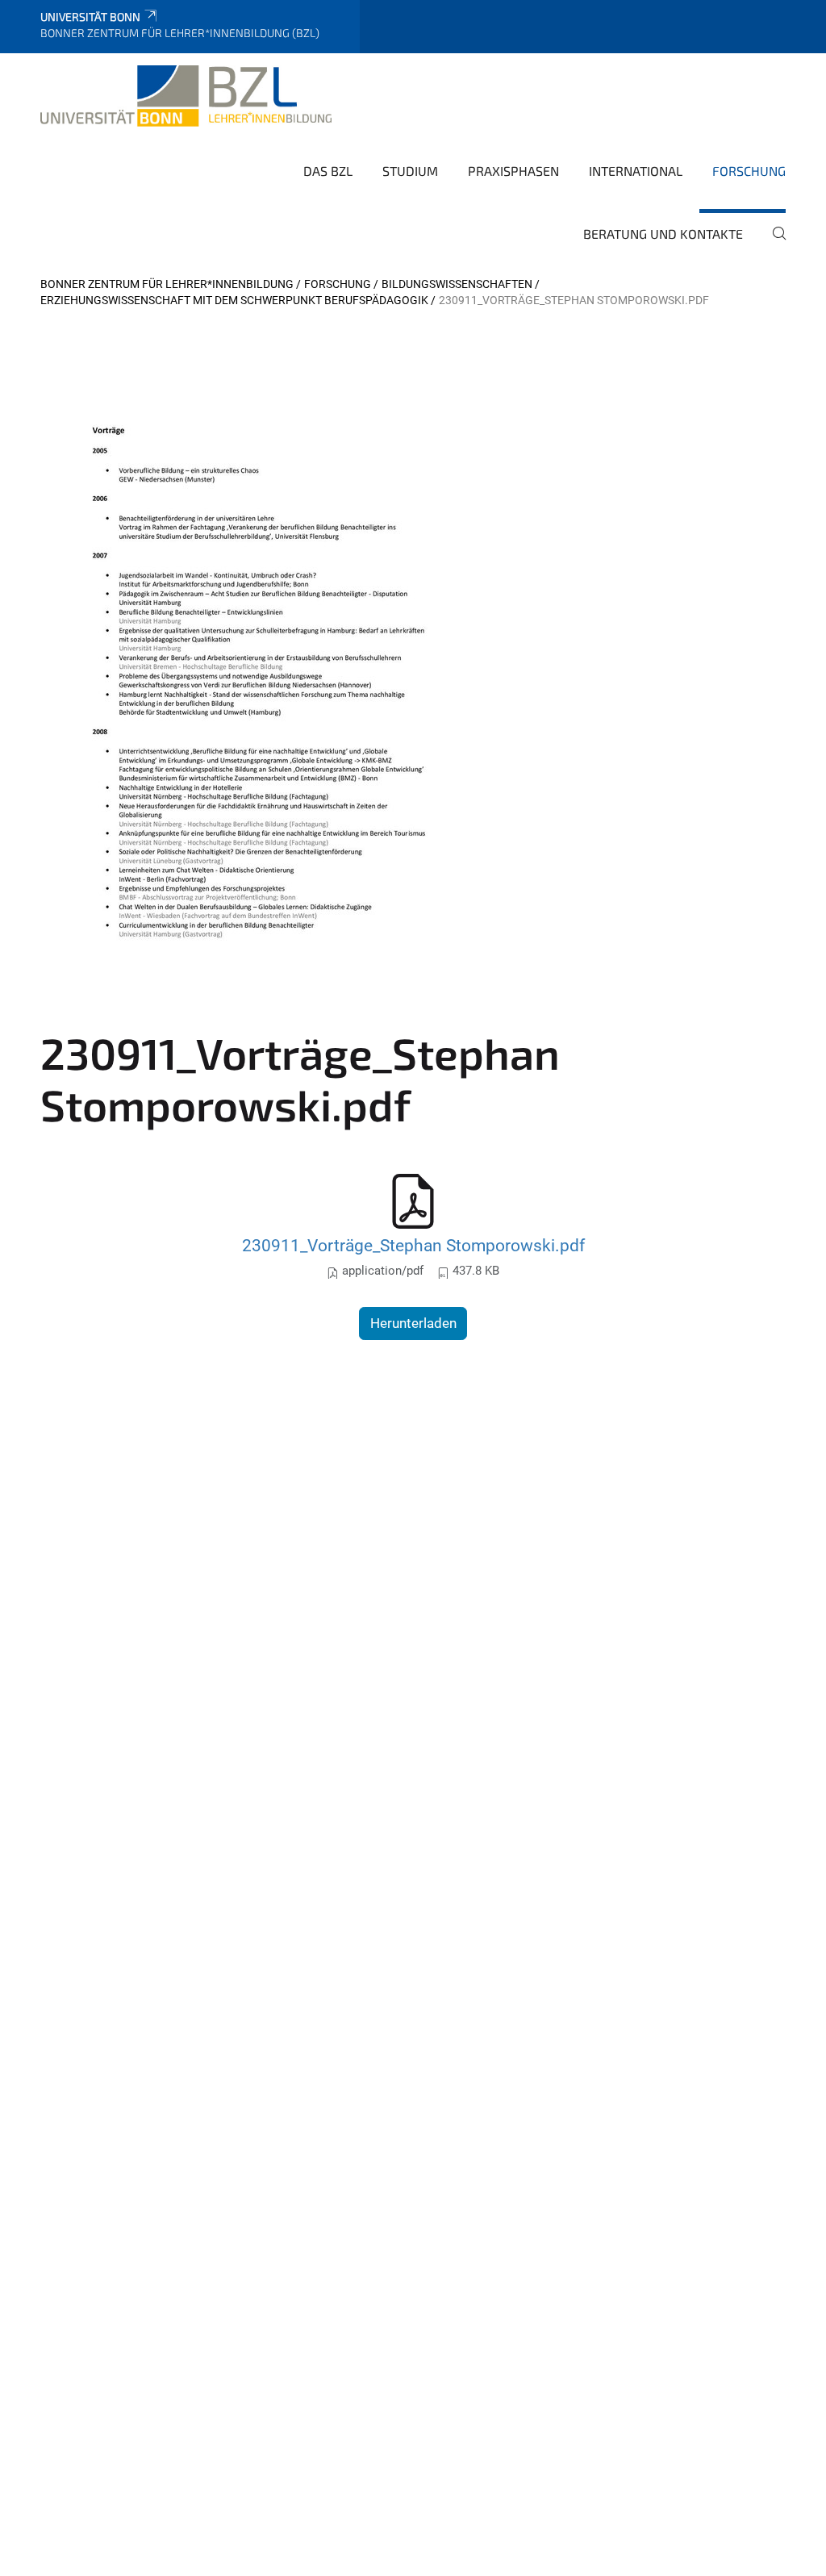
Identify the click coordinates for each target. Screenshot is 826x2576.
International (636, 171)
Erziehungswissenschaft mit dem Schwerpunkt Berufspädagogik (234, 300)
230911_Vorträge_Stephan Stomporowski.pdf (413, 1245)
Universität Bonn (90, 17)
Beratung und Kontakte (663, 234)
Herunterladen (413, 1323)
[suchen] (773, 244)
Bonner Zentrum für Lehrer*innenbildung (167, 284)
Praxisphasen (513, 171)
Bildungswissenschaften (457, 284)
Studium (410, 171)
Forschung (749, 171)
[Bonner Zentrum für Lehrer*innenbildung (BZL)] (186, 96)
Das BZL (328, 171)
